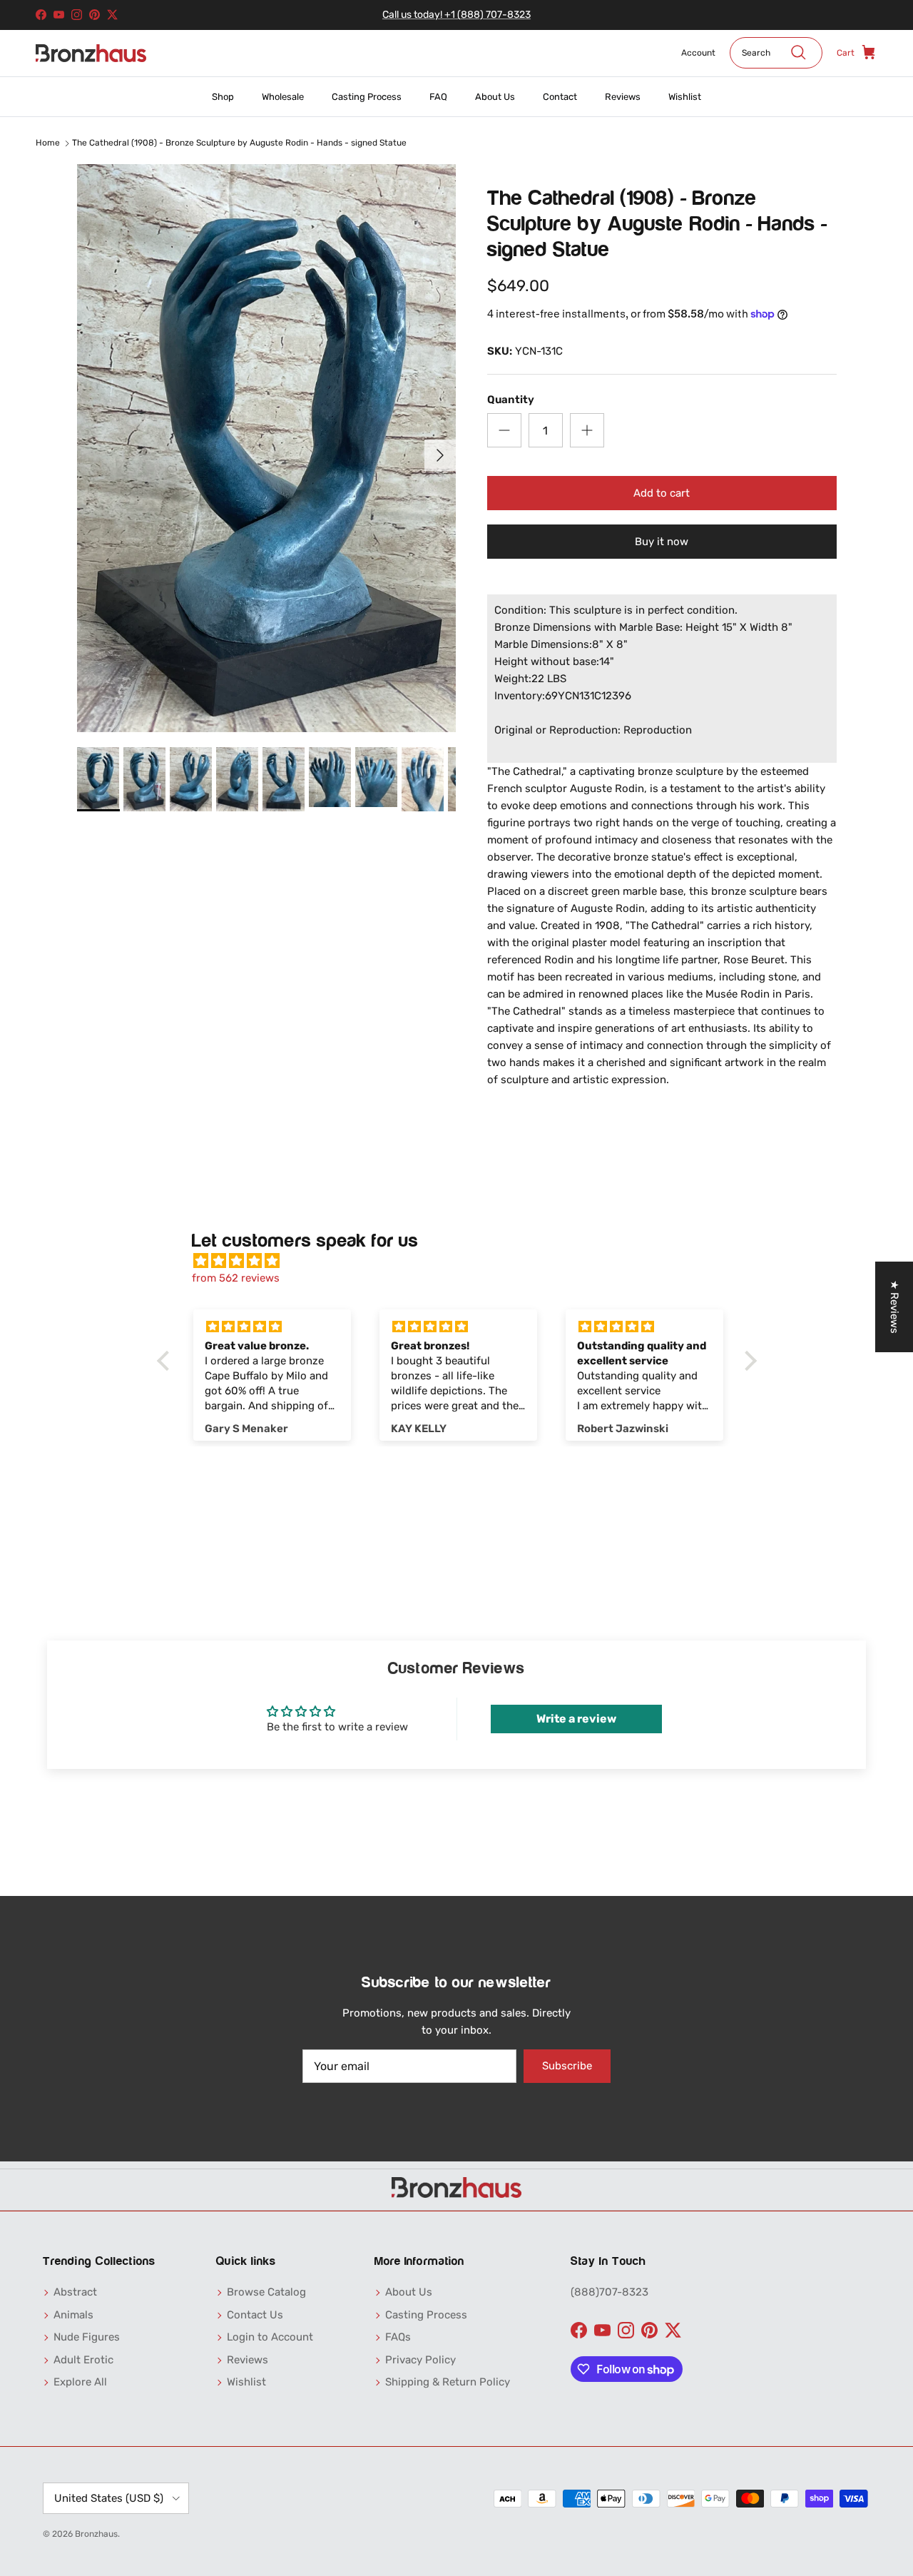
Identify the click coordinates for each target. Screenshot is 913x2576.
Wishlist (685, 97)
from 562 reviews (236, 1278)
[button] (166, 1361)
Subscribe (567, 2066)
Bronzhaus (96, 2534)
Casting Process (367, 97)
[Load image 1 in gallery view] (266, 448)
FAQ (438, 97)
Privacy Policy (420, 2360)
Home (48, 143)
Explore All (80, 2382)
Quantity (511, 400)
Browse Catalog (266, 2292)
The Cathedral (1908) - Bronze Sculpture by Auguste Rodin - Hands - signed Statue (239, 143)
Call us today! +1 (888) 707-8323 (456, 15)
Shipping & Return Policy (448, 2382)
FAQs (398, 2337)
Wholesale (283, 97)
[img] (464, 1261)
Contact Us (255, 2315)
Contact (560, 97)
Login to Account (270, 2337)
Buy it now (662, 542)
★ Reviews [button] (894, 1307)
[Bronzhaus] (91, 53)
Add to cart (662, 493)
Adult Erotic (83, 2360)
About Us (495, 97)
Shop (223, 97)
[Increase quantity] (587, 430)
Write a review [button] (576, 1719)
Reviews (623, 97)
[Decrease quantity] (504, 430)
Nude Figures (87, 2337)
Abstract (75, 2292)
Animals (73, 2315)
